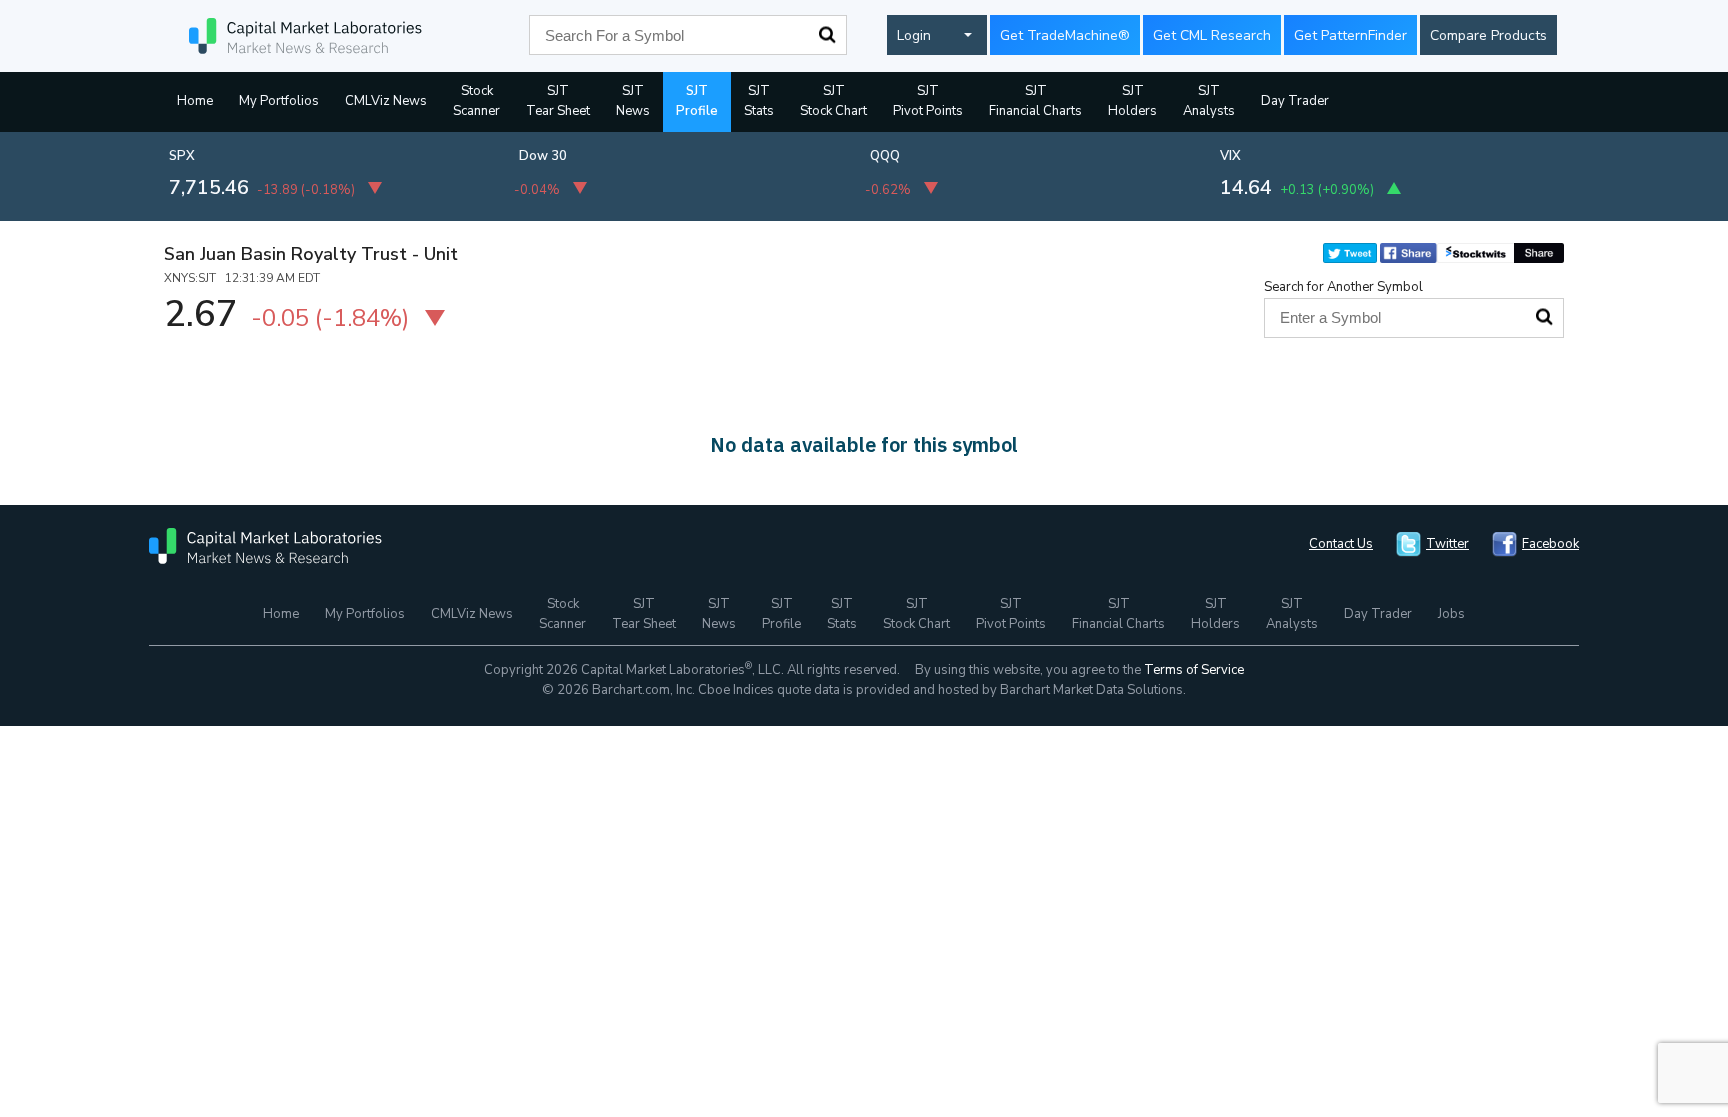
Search (827, 35)
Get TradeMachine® (1065, 35)
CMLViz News (386, 101)
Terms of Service (1194, 670)
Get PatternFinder (1350, 35)
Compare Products (1488, 35)
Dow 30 (543, 156)
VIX (1230, 156)
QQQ (885, 156)
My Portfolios (279, 101)
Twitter (1447, 544)
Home (195, 101)
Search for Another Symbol (1343, 287)
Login (914, 35)
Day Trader (1295, 101)
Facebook (1550, 544)
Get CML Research (1212, 35)
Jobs (1451, 614)
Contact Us (1341, 544)
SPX (182, 156)
